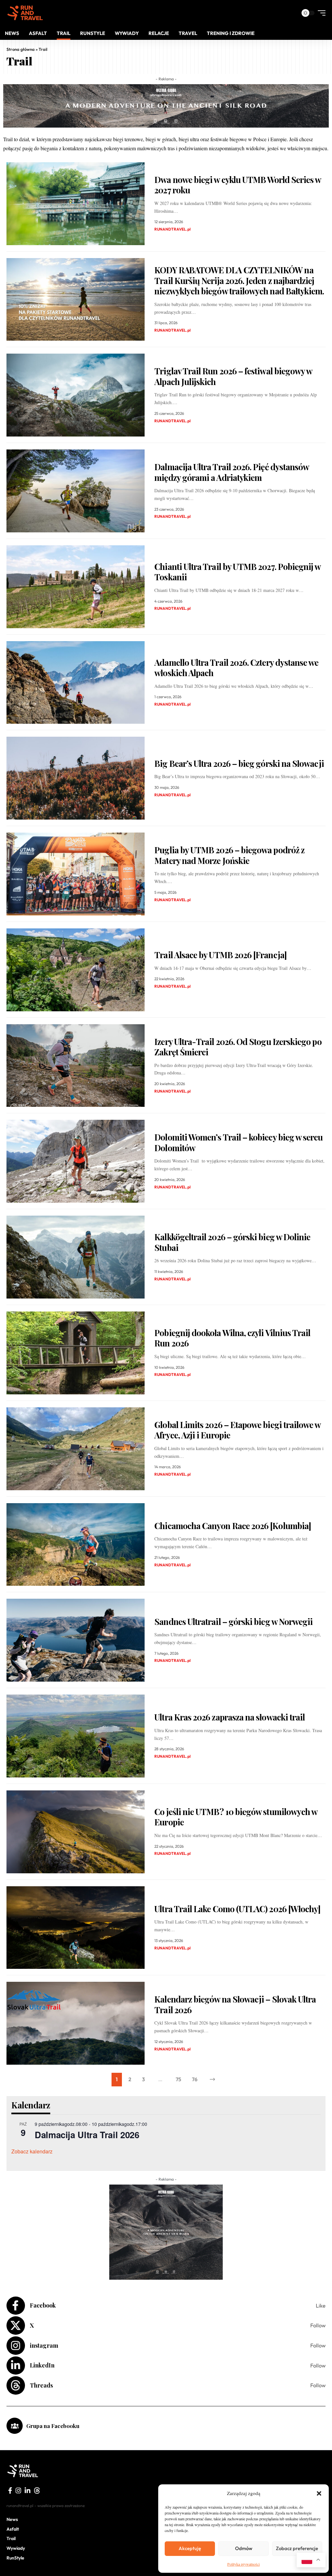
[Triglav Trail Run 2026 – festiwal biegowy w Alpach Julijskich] (76, 395)
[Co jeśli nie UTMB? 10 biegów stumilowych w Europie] (76, 1832)
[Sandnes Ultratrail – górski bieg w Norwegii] (76, 1640)
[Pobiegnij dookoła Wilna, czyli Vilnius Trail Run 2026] (76, 1353)
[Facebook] (166, 2306)
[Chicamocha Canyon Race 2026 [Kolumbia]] (76, 1545)
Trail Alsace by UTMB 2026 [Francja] (220, 955)
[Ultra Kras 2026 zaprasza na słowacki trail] (76, 1736)
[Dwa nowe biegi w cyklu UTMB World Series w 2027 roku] (76, 204)
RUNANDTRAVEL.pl (172, 229)
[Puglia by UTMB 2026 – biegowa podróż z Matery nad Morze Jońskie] (76, 874)
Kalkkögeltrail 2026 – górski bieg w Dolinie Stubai (232, 1242)
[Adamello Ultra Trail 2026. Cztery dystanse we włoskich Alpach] (76, 683)
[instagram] (18, 2491)
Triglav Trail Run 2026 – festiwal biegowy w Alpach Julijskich (233, 376)
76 (195, 2079)
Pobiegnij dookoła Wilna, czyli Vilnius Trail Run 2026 (232, 1338)
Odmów (244, 2548)
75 (178, 2079)
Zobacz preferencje (297, 2548)
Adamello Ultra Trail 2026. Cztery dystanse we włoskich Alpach (236, 668)
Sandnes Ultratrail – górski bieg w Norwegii (233, 1622)
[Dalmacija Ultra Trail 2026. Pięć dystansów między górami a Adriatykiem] (76, 491)
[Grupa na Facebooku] (15, 2426)
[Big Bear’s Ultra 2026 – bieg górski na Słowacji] (76, 778)
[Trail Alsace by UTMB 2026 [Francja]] (76, 970)
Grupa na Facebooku (53, 2426)
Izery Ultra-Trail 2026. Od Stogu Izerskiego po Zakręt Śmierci (238, 1047)
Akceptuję (190, 2548)
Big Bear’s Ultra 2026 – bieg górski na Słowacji (239, 763)
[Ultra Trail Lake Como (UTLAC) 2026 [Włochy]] (76, 1928)
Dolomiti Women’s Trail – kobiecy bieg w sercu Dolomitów (238, 1142)
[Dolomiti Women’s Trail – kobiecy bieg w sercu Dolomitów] (76, 1161)
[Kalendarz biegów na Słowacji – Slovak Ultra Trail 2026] (76, 2023)
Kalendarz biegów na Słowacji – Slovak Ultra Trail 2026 (235, 2004)
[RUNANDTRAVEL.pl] (25, 13)
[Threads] (166, 2385)
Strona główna (21, 49)
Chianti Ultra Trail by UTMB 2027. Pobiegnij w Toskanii (237, 572)
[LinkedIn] (166, 2366)
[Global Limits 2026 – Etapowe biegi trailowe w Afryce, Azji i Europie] (76, 1449)
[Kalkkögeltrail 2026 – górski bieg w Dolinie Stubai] (76, 1257)
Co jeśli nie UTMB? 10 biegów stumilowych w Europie (236, 1817)
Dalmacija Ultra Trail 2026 (87, 2135)
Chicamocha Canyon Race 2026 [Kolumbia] (233, 1526)
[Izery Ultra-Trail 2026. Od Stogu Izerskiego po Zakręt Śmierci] (76, 1066)
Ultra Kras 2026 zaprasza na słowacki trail (230, 1717)
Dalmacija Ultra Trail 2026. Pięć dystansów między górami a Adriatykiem (232, 472)
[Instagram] (166, 2346)
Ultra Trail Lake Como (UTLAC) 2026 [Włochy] (237, 1909)
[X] (166, 2326)
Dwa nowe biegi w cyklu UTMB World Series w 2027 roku (238, 185)
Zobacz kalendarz (32, 2151)
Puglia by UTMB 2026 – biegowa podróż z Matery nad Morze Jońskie (229, 855)
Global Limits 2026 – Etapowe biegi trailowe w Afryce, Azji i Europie (237, 1430)
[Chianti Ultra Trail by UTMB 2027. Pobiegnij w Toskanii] (76, 587)
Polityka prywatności (243, 2564)
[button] (319, 2493)
